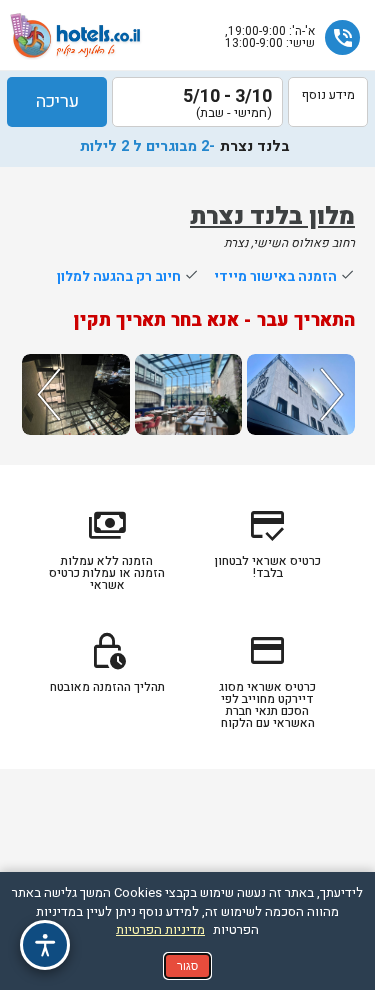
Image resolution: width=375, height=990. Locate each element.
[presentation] (46, 394)
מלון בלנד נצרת (272, 216)
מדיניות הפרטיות (160, 929)
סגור (187, 966)
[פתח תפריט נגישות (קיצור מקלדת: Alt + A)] (45, 945)
